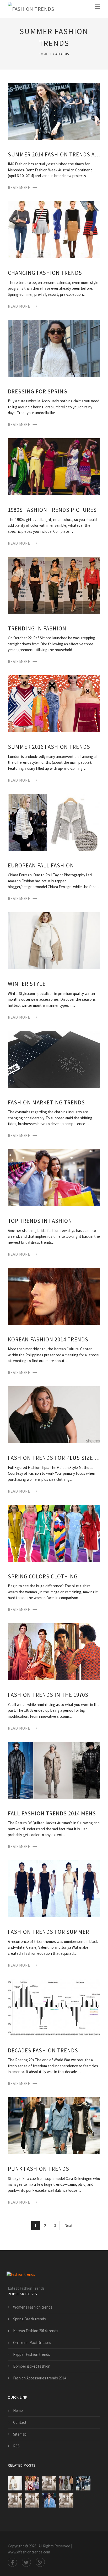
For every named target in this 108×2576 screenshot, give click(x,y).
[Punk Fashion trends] (54, 2125)
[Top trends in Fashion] (54, 1177)
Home (43, 54)
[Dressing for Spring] (54, 348)
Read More (19, 188)
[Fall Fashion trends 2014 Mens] (54, 1770)
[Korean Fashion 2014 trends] (54, 1296)
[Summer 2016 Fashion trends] (54, 703)
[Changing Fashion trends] (54, 229)
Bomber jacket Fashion (32, 2366)
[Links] (66, 2500)
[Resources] (15, 2500)
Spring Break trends (29, 2319)
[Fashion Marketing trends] (54, 1059)
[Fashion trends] (31, 9)
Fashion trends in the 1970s (48, 1695)
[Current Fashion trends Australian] (49, 2500)
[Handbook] (32, 2500)
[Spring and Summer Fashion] (32, 2483)
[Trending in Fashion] (54, 585)
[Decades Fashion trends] (54, 2007)
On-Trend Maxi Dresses (32, 2343)
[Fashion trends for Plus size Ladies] (54, 1414)
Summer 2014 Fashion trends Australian (54, 154)
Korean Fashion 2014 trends (48, 1339)
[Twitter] (26, 2562)
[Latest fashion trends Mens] (66, 2483)
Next (69, 2225)
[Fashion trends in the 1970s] (54, 1651)
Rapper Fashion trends (32, 2354)
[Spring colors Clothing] (54, 1533)
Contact (20, 2422)
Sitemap (20, 2434)
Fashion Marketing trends (46, 1102)
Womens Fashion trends (33, 2307)
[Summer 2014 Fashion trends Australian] (54, 111)
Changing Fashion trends (45, 273)
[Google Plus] (40, 2562)
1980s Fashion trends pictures (52, 510)
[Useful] (49, 2483)
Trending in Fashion (37, 628)
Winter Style (27, 984)
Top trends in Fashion (40, 1221)
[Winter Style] (54, 940)
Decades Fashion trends (43, 2050)
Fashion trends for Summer (48, 1932)
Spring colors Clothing (43, 1576)
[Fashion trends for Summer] (54, 1888)
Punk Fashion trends (39, 2169)
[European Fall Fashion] (54, 822)
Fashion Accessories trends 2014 (40, 2378)
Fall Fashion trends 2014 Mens (52, 1813)
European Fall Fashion (41, 865)
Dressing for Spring (37, 391)
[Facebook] (12, 2562)
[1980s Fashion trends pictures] (54, 466)
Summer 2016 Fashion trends (49, 747)
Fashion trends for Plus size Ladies (54, 1458)
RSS (16, 2446)
